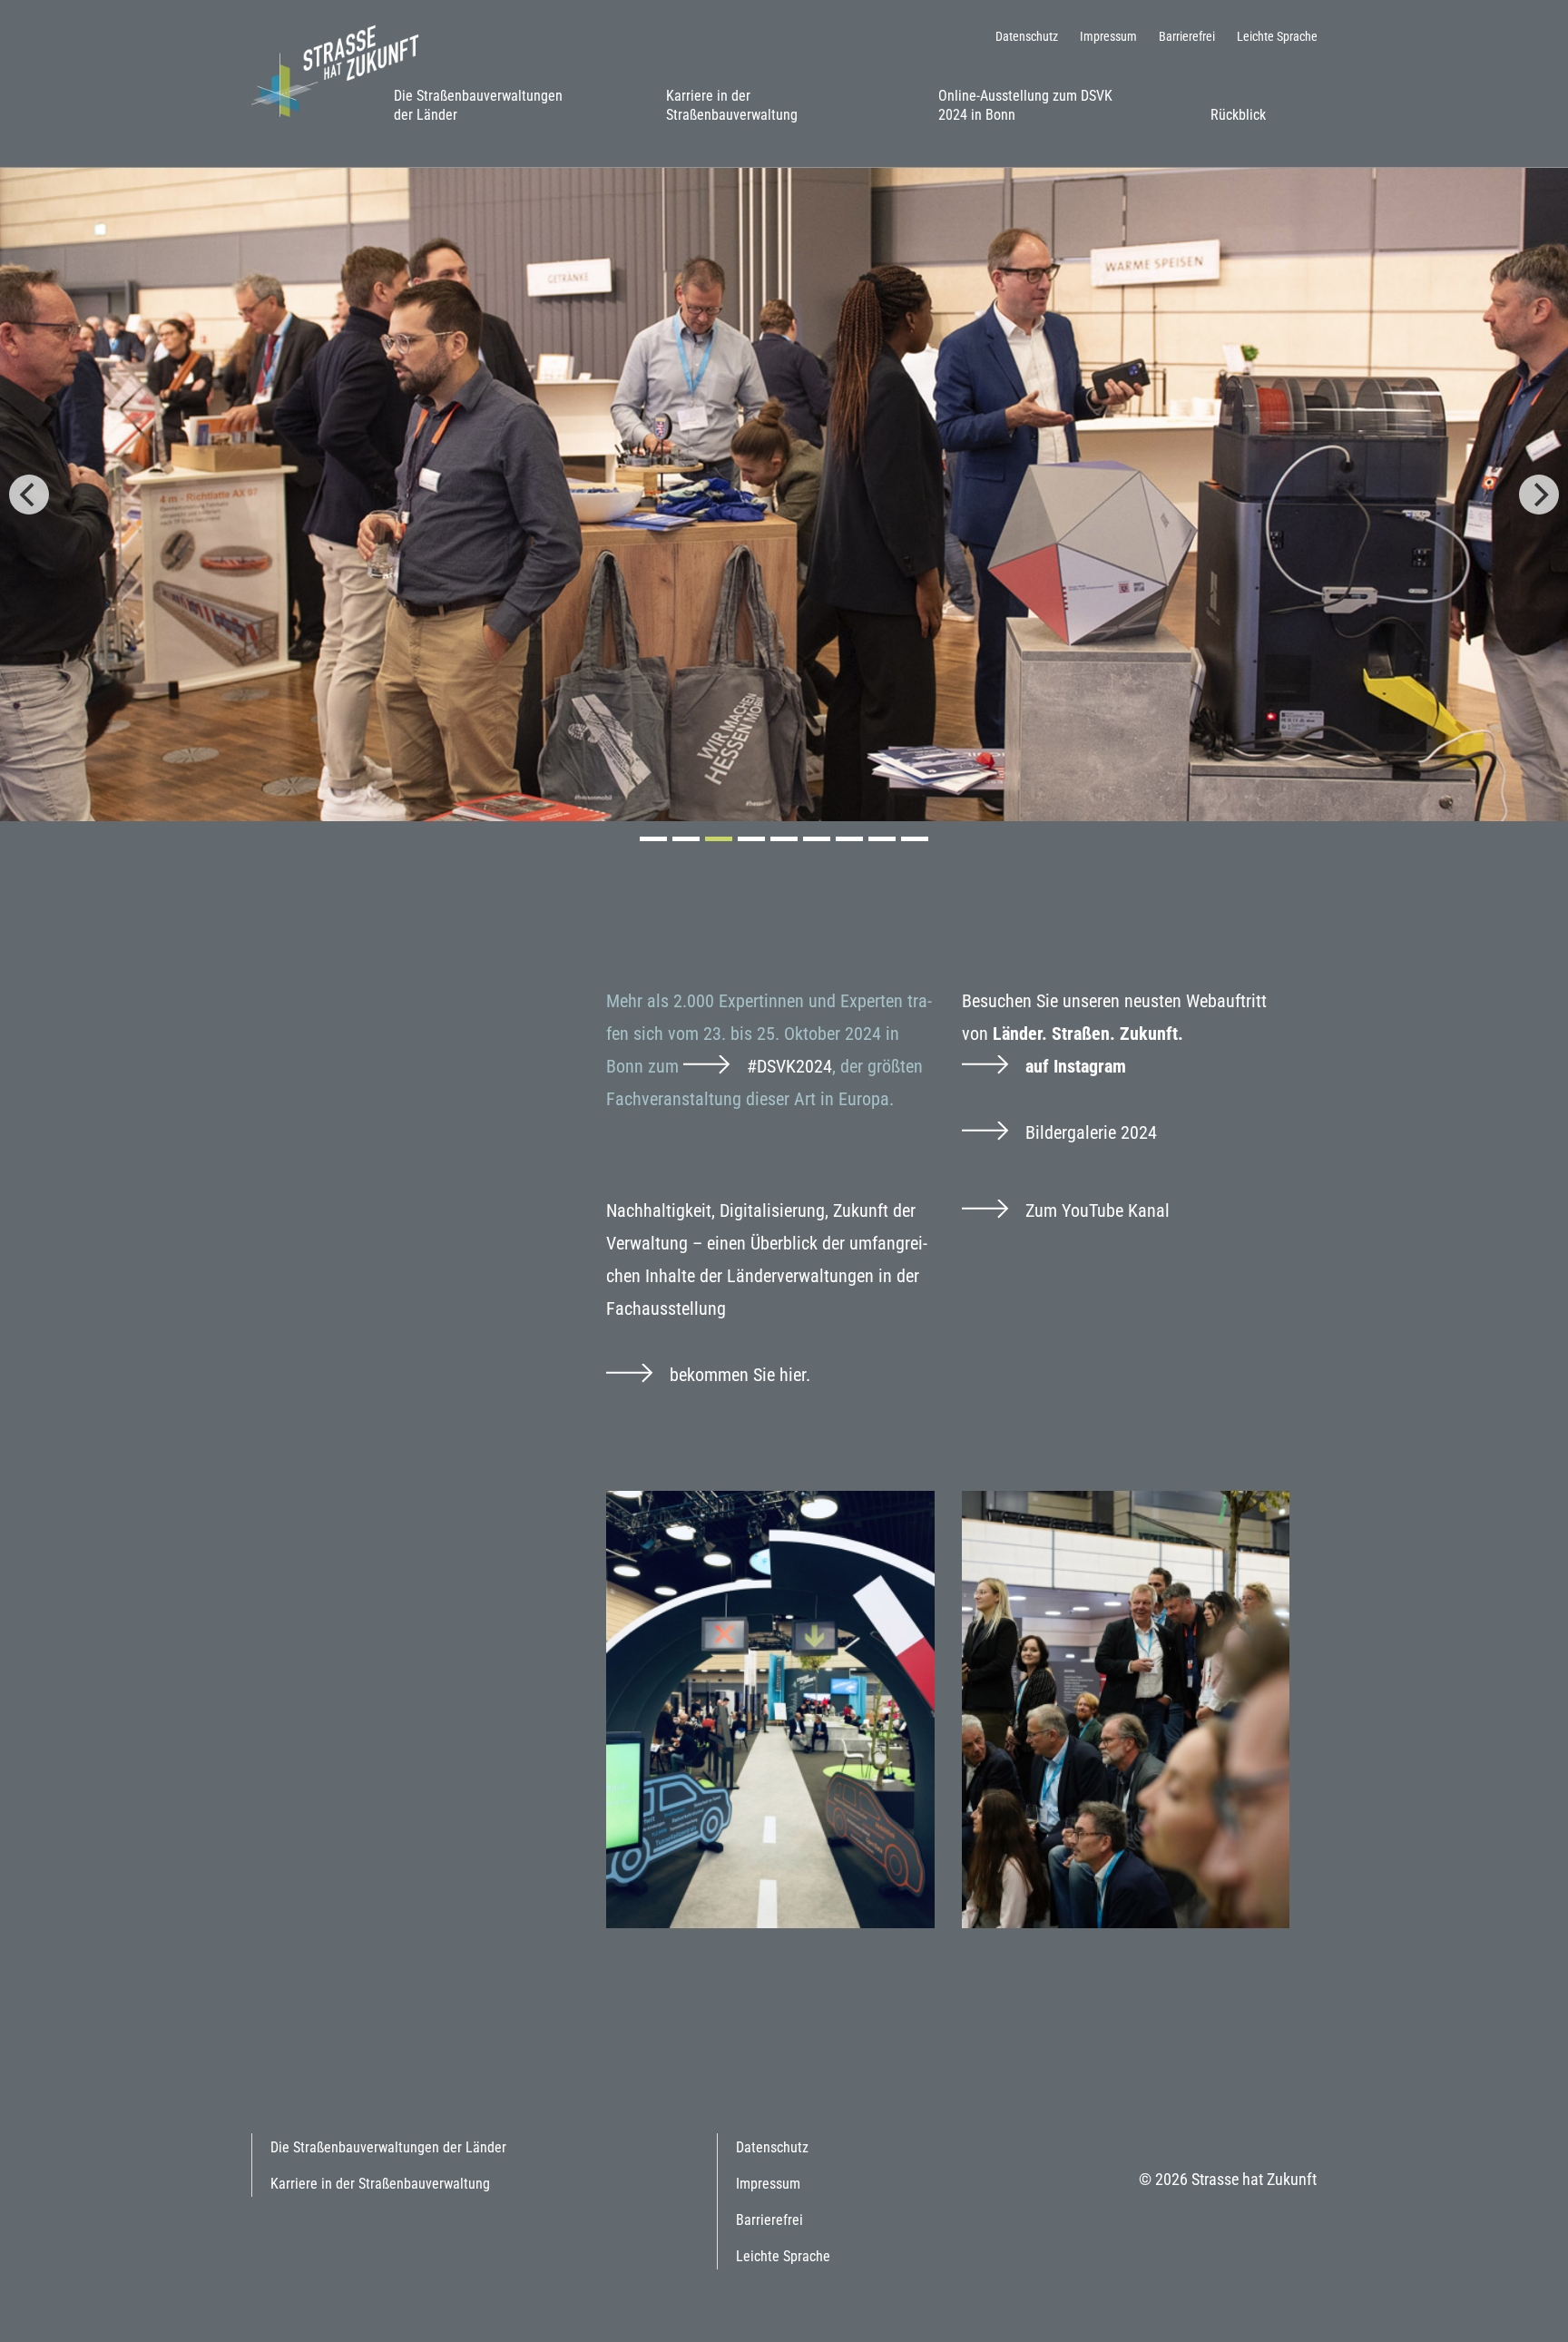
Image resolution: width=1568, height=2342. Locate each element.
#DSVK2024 (789, 1066)
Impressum (1108, 36)
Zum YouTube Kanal (1098, 1210)
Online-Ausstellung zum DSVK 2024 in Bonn (1025, 105)
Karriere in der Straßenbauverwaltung (732, 105)
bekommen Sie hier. (740, 1375)
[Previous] (29, 495)
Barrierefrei (1187, 36)
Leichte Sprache (1277, 36)
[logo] (342, 69)
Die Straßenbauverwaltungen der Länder (478, 105)
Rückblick (1238, 115)
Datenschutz (1027, 36)
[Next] (1539, 495)
